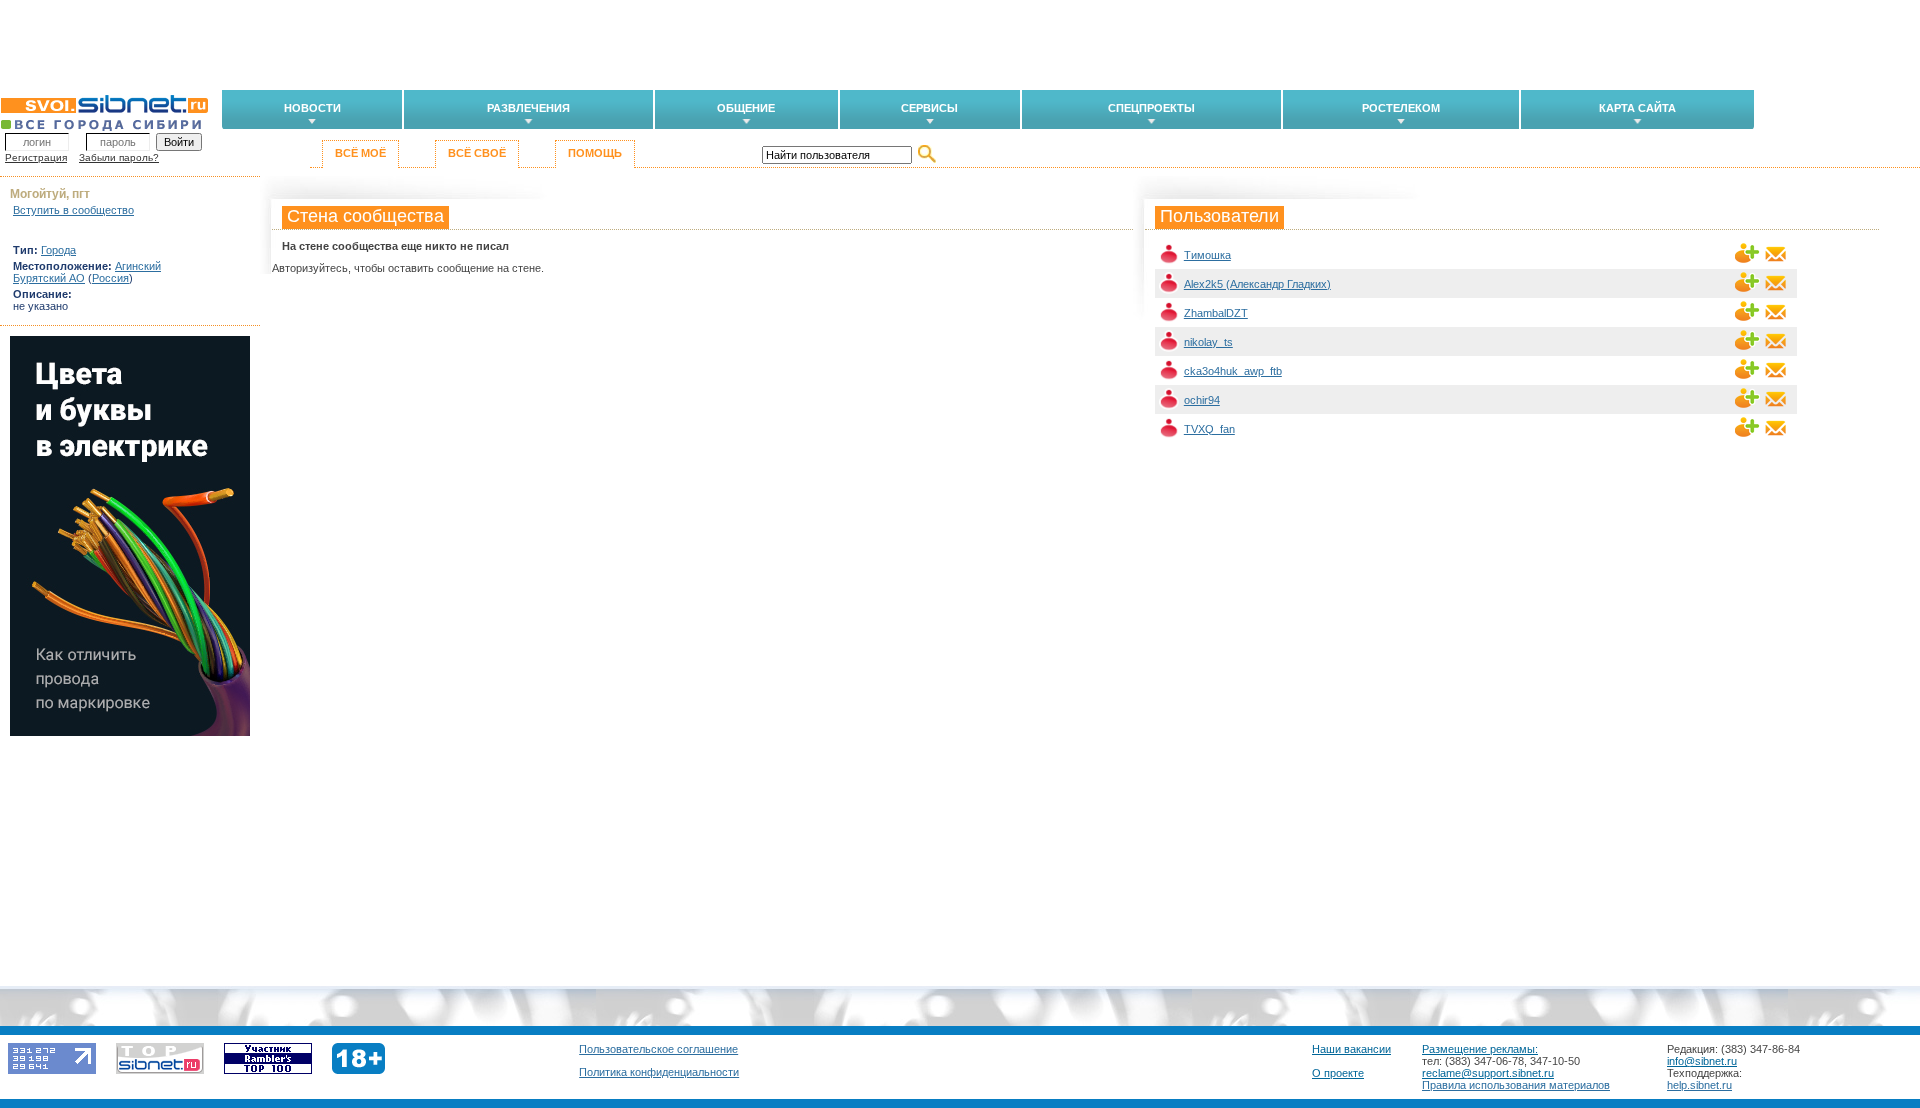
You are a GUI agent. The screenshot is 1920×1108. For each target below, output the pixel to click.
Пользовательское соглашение (658, 1049)
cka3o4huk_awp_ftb (1233, 371)
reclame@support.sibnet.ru (1488, 1073)
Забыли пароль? (119, 157)
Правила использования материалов (1516, 1085)
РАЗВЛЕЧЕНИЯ (528, 108)
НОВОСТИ (312, 108)
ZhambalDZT (1216, 313)
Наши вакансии (1351, 1049)
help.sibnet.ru (1699, 1085)
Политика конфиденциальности (659, 1072)
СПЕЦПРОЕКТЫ (1151, 108)
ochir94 (1202, 400)
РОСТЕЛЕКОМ (1401, 108)
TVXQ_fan (1209, 429)
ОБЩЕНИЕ (746, 108)
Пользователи (1219, 216)
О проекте (1338, 1073)
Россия (110, 278)
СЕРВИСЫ (929, 108)
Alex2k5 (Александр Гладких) (1257, 284)
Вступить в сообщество (73, 210)
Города (58, 250)
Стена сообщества (365, 216)
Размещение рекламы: (1480, 1049)
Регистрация (36, 157)
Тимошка (1207, 255)
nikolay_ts (1208, 342)
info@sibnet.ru (1702, 1061)
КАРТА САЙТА (1637, 108)
